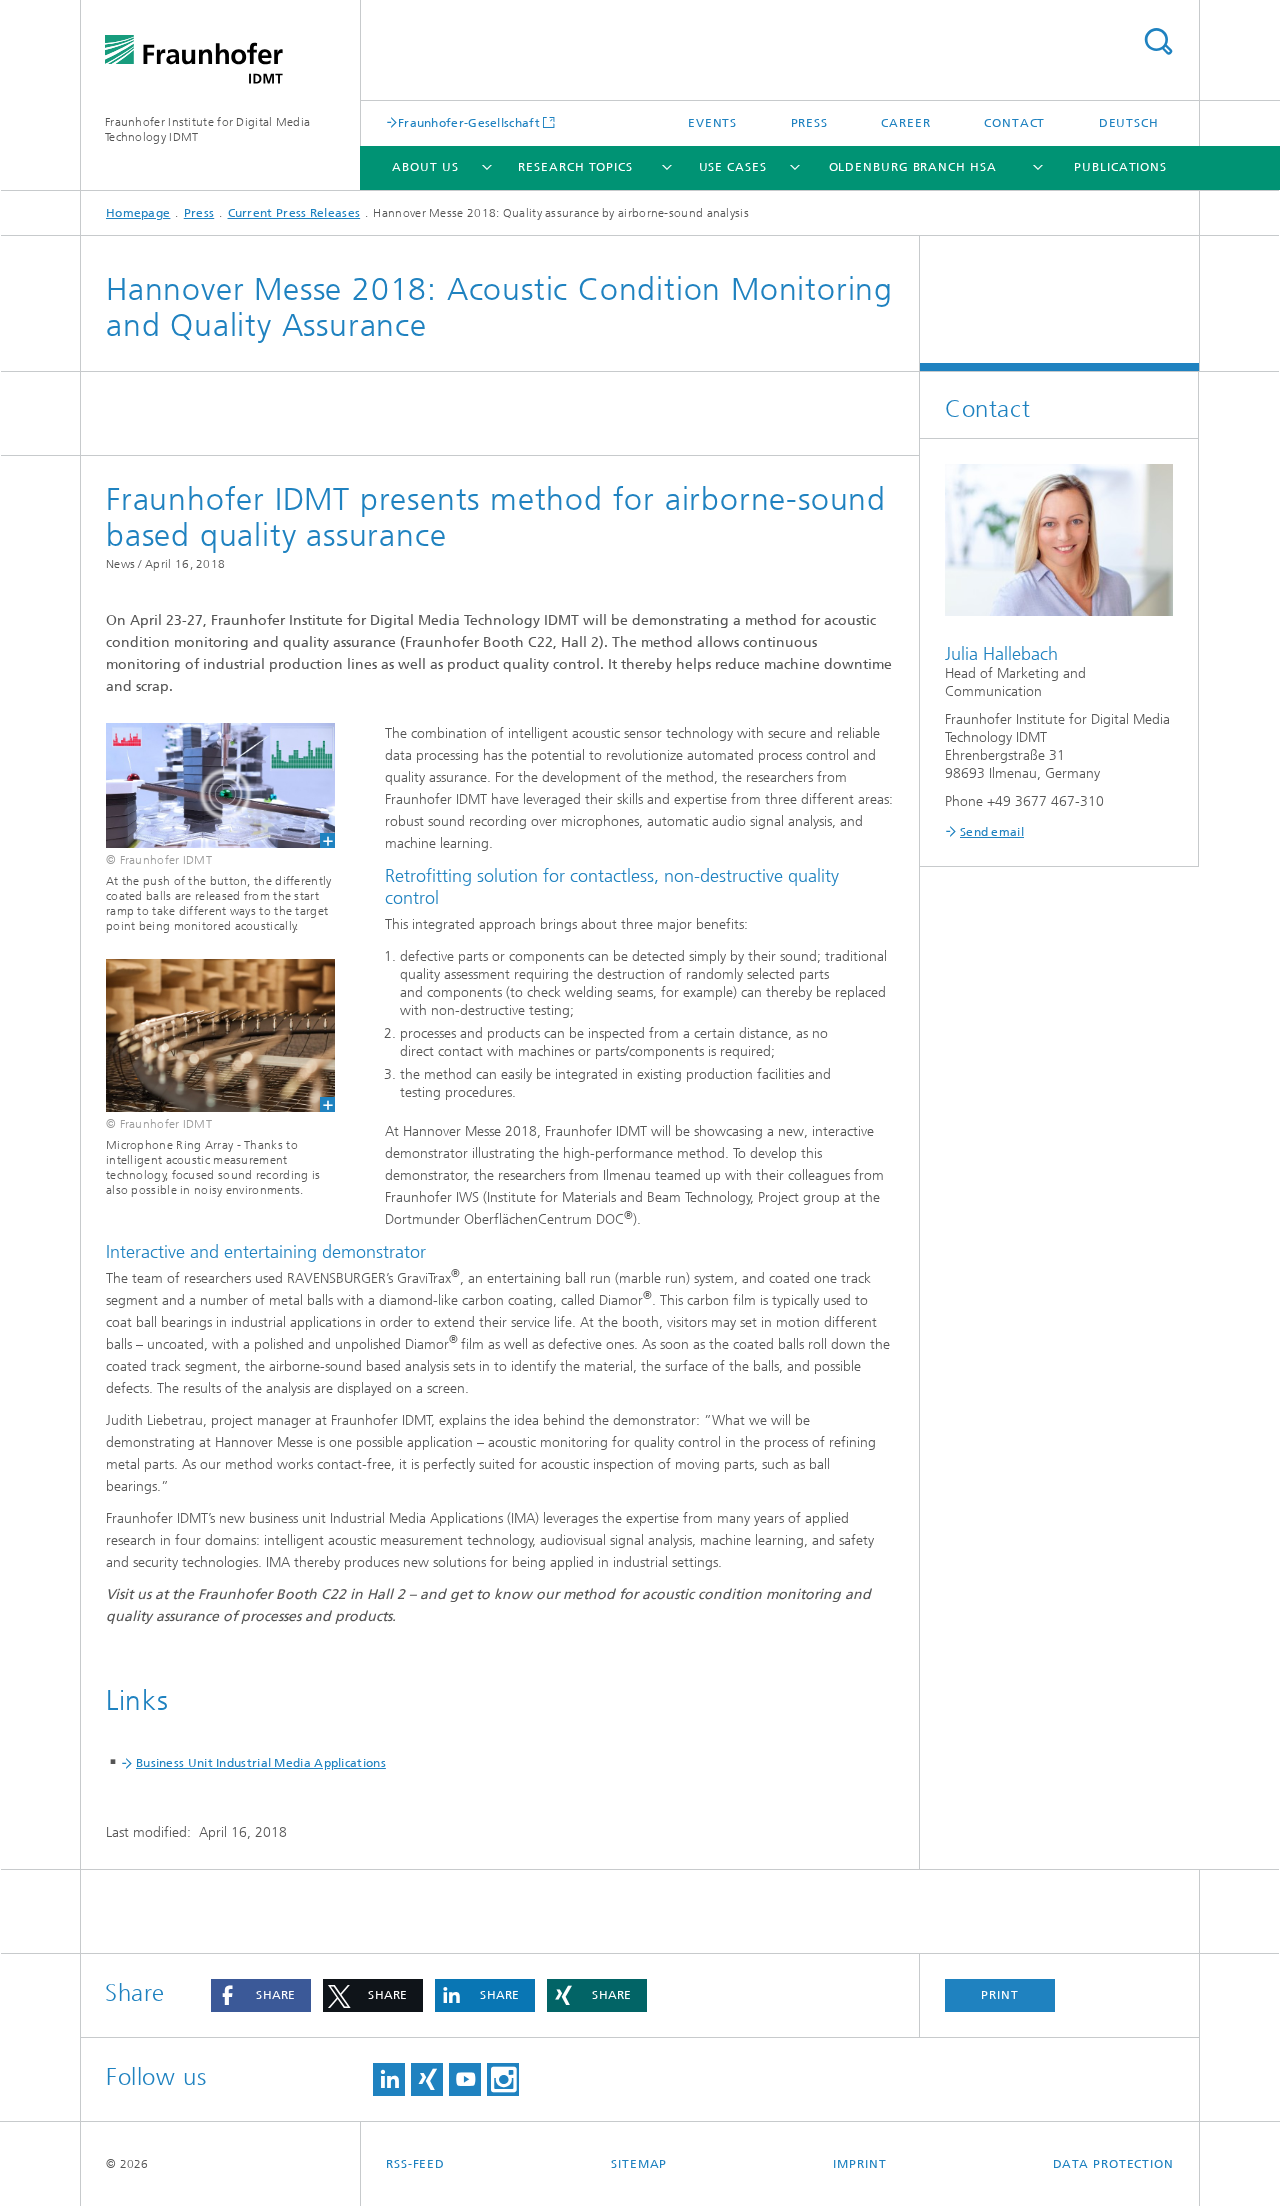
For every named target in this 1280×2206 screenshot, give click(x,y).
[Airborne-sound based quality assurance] (208, 785)
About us (425, 167)
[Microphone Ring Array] (208, 1035)
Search (1158, 41)
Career (905, 123)
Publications (1120, 167)
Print (1000, 1995)
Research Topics (575, 167)
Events (712, 123)
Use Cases (733, 167)
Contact (1014, 123)
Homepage (138, 213)
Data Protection (1114, 2164)
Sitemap (639, 2164)
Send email (992, 832)
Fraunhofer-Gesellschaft (469, 122)
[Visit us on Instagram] (503, 2079)
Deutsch (1129, 123)
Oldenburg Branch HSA (913, 167)
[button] (261, 1995)
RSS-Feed (415, 2164)
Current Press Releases (294, 213)
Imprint (859, 2164)
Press (810, 123)
